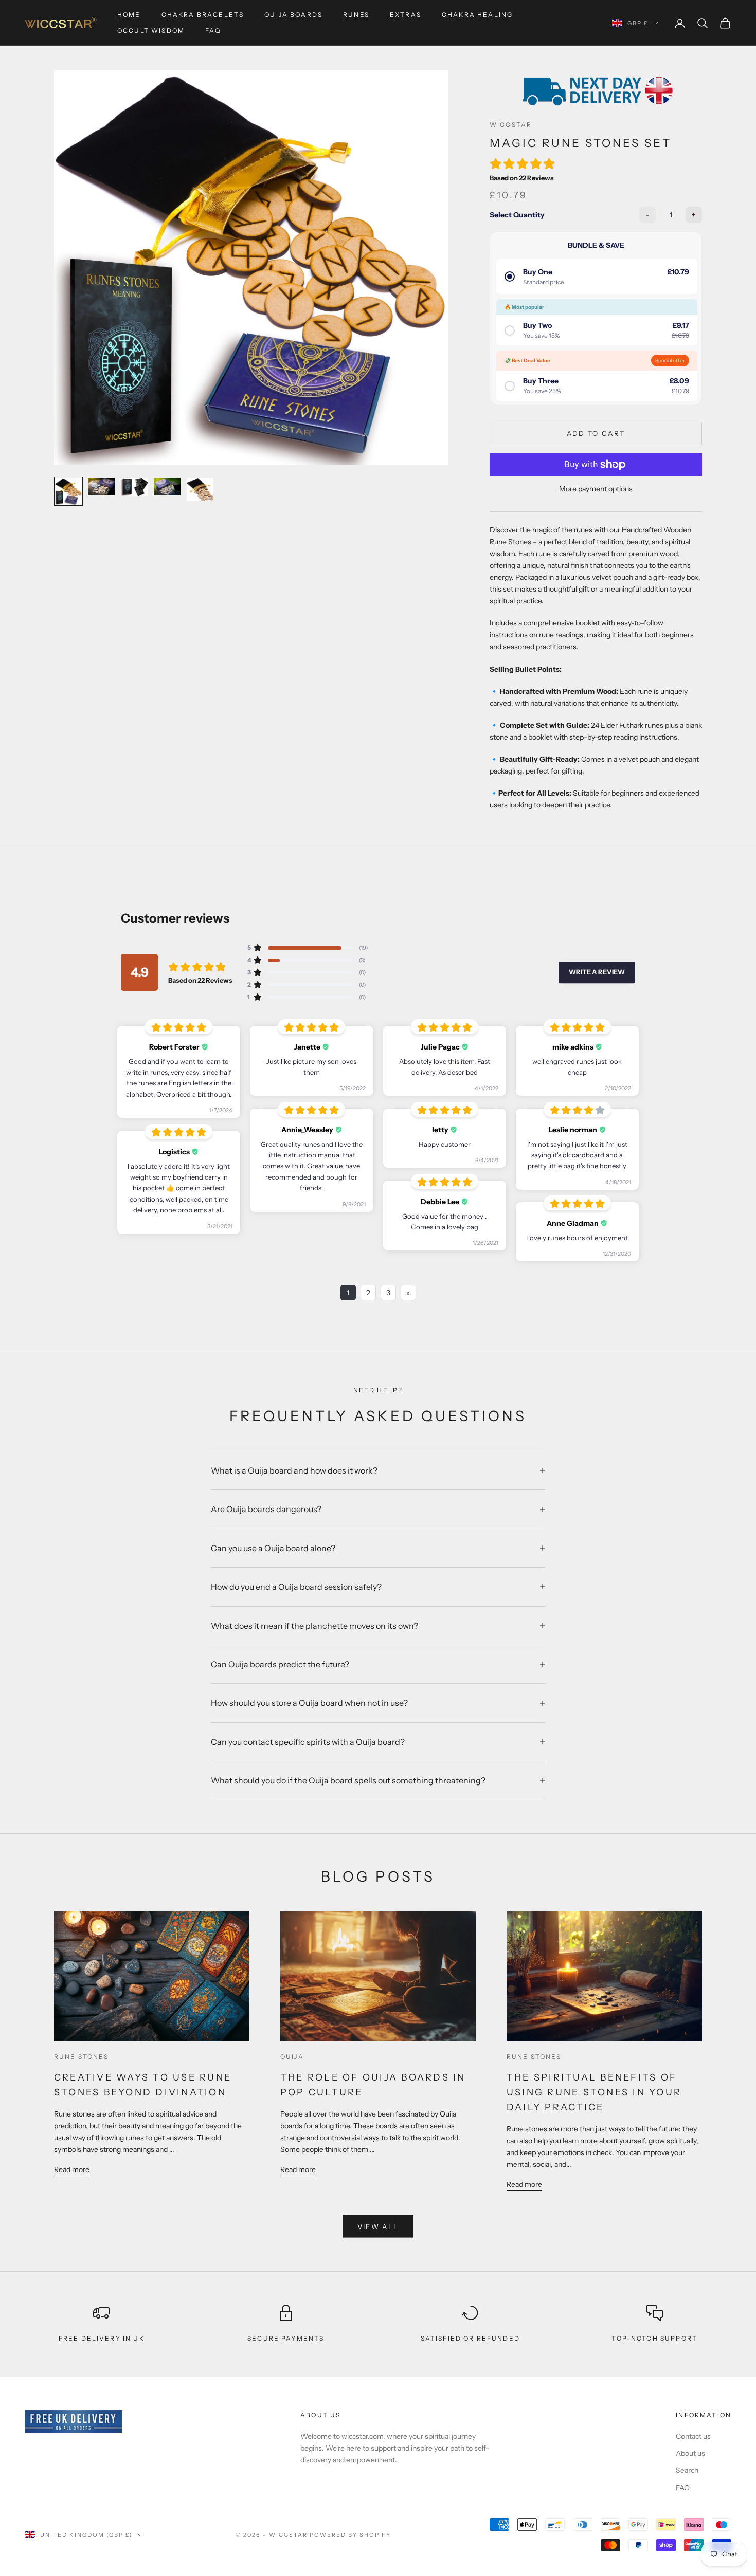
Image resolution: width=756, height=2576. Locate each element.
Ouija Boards (293, 15)
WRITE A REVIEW (597, 972)
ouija (292, 2057)
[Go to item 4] (167, 487)
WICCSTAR (511, 125)
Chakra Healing (477, 15)
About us (690, 2453)
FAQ (213, 31)
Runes (356, 15)
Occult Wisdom (151, 31)
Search (687, 2470)
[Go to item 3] (134, 487)
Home (129, 15)
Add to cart (596, 433)
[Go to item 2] (101, 487)
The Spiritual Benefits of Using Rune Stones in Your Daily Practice (594, 2092)
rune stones (81, 2057)
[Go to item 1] (68, 491)
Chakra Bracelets (203, 15)
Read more (72, 2169)
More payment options (596, 489)
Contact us (693, 2436)
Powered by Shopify (350, 2535)
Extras (406, 15)
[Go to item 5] (200, 490)
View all (378, 2227)
